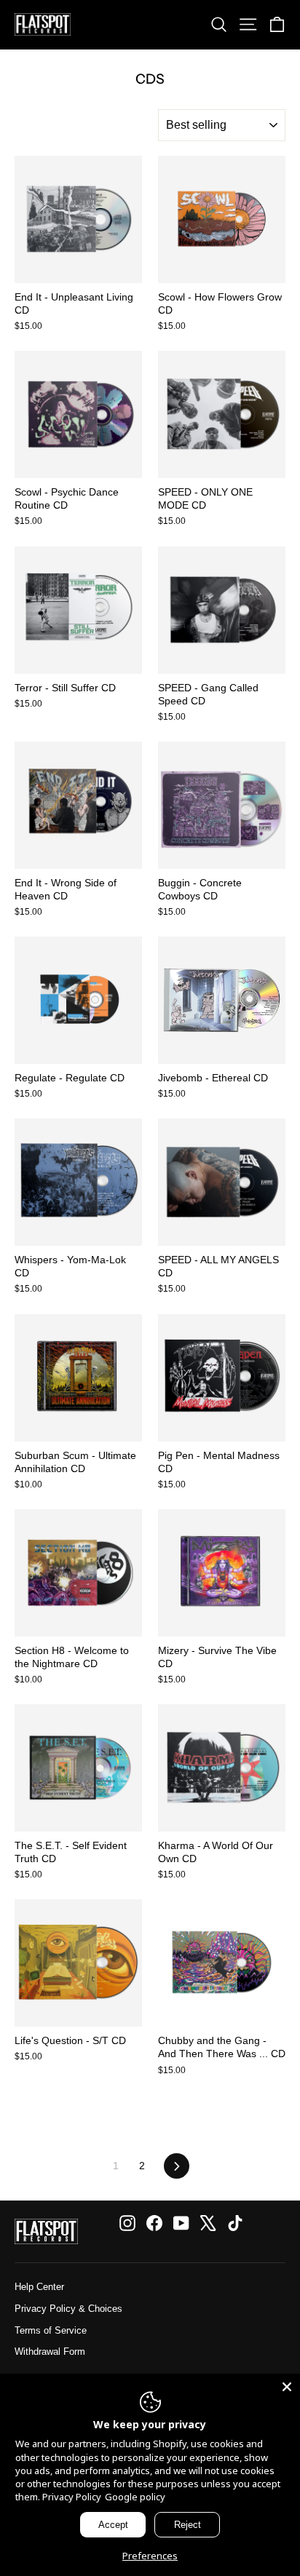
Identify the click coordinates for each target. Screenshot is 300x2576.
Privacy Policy (72, 2497)
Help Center (39, 2287)
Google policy (135, 2497)
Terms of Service (51, 2330)
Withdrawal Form (50, 2352)
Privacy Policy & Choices (68, 2309)
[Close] (287, 2387)
